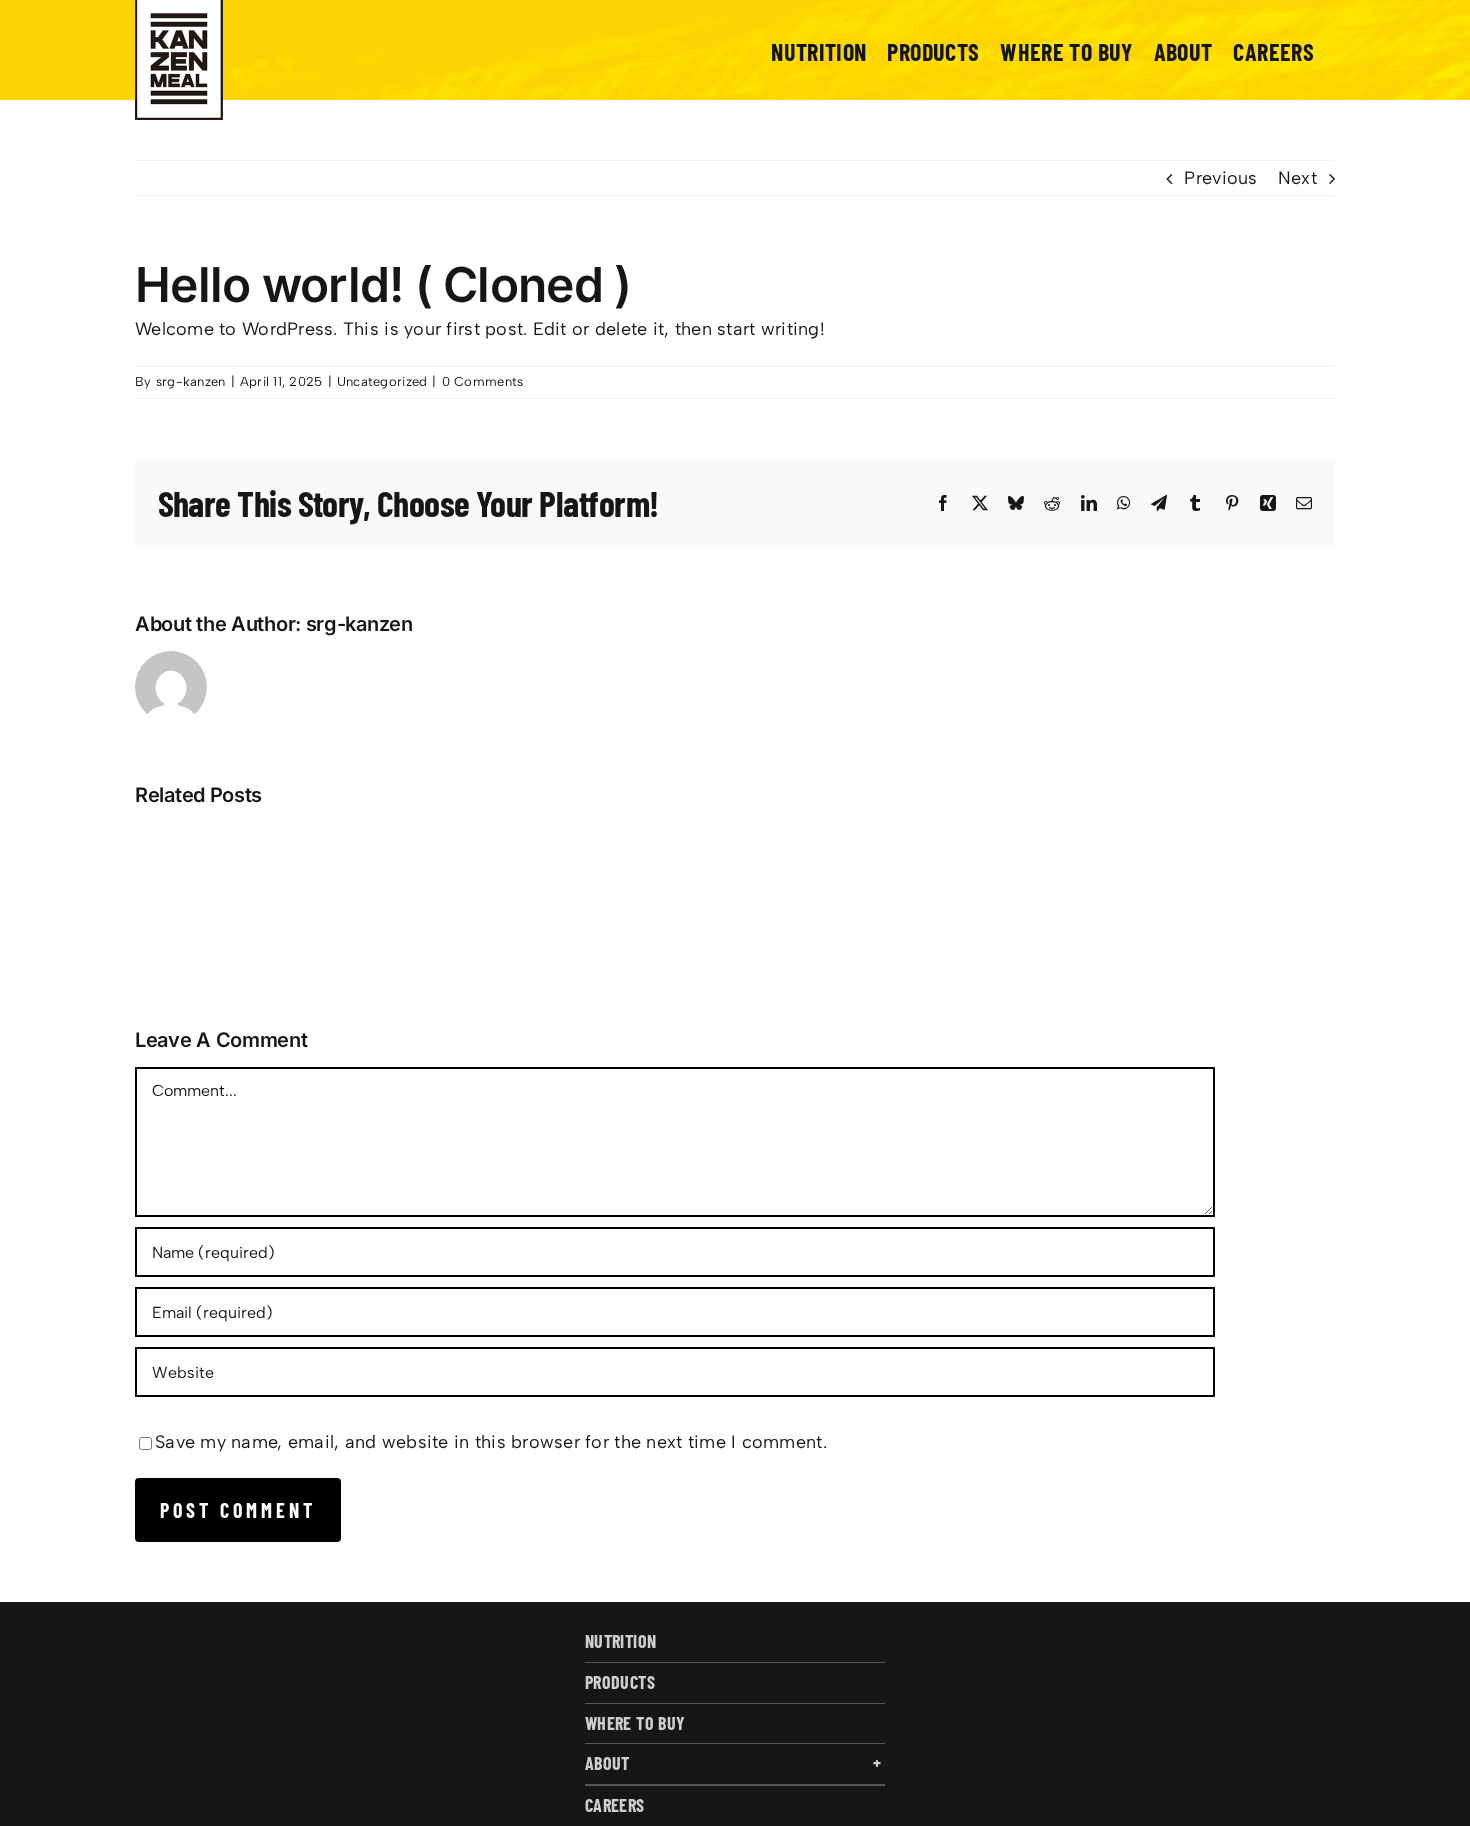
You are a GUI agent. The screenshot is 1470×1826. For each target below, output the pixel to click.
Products (620, 1682)
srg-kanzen (191, 381)
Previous (1220, 178)
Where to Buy (635, 1723)
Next (1297, 178)
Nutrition (620, 1641)
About (607, 1763)
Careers (615, 1805)
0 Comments (483, 381)
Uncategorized (382, 381)
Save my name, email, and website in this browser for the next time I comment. (491, 1442)
